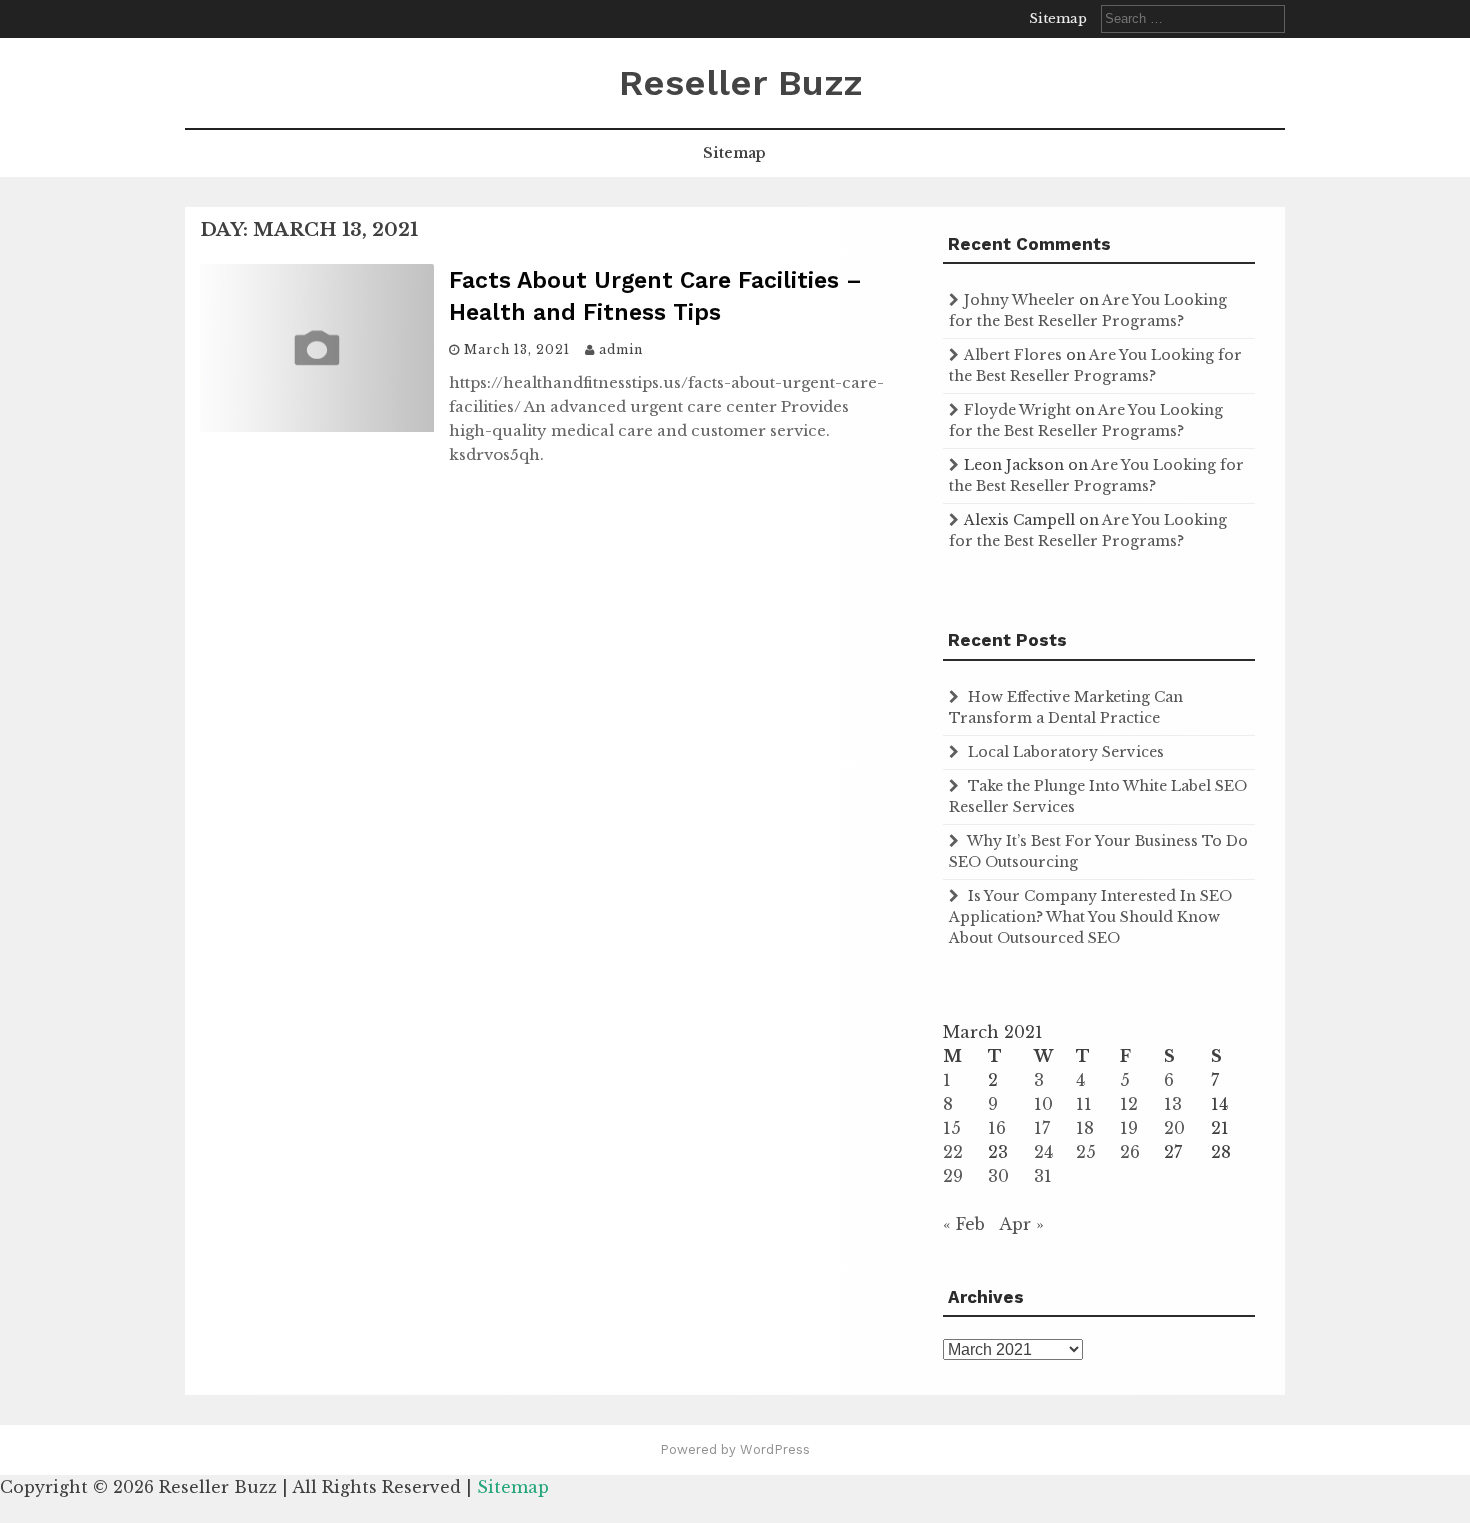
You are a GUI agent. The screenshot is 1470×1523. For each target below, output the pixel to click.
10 (1043, 1104)
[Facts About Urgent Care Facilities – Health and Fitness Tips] (317, 426)
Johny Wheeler (1019, 300)
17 (1042, 1128)
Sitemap (1058, 18)
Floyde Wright (1017, 410)
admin (621, 349)
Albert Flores (1013, 355)
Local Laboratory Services (1066, 752)
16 (997, 1128)
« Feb (964, 1224)
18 (1085, 1128)
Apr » (1021, 1224)
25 (1086, 1152)
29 (953, 1176)
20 (1174, 1128)
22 (953, 1152)
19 (1129, 1128)
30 (998, 1176)
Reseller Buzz (740, 83)
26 (1130, 1152)
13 (1173, 1104)
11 (1084, 1104)
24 (1043, 1152)
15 (952, 1128)
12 (1129, 1104)
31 (1043, 1176)
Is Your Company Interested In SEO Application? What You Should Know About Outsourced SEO (1090, 917)
